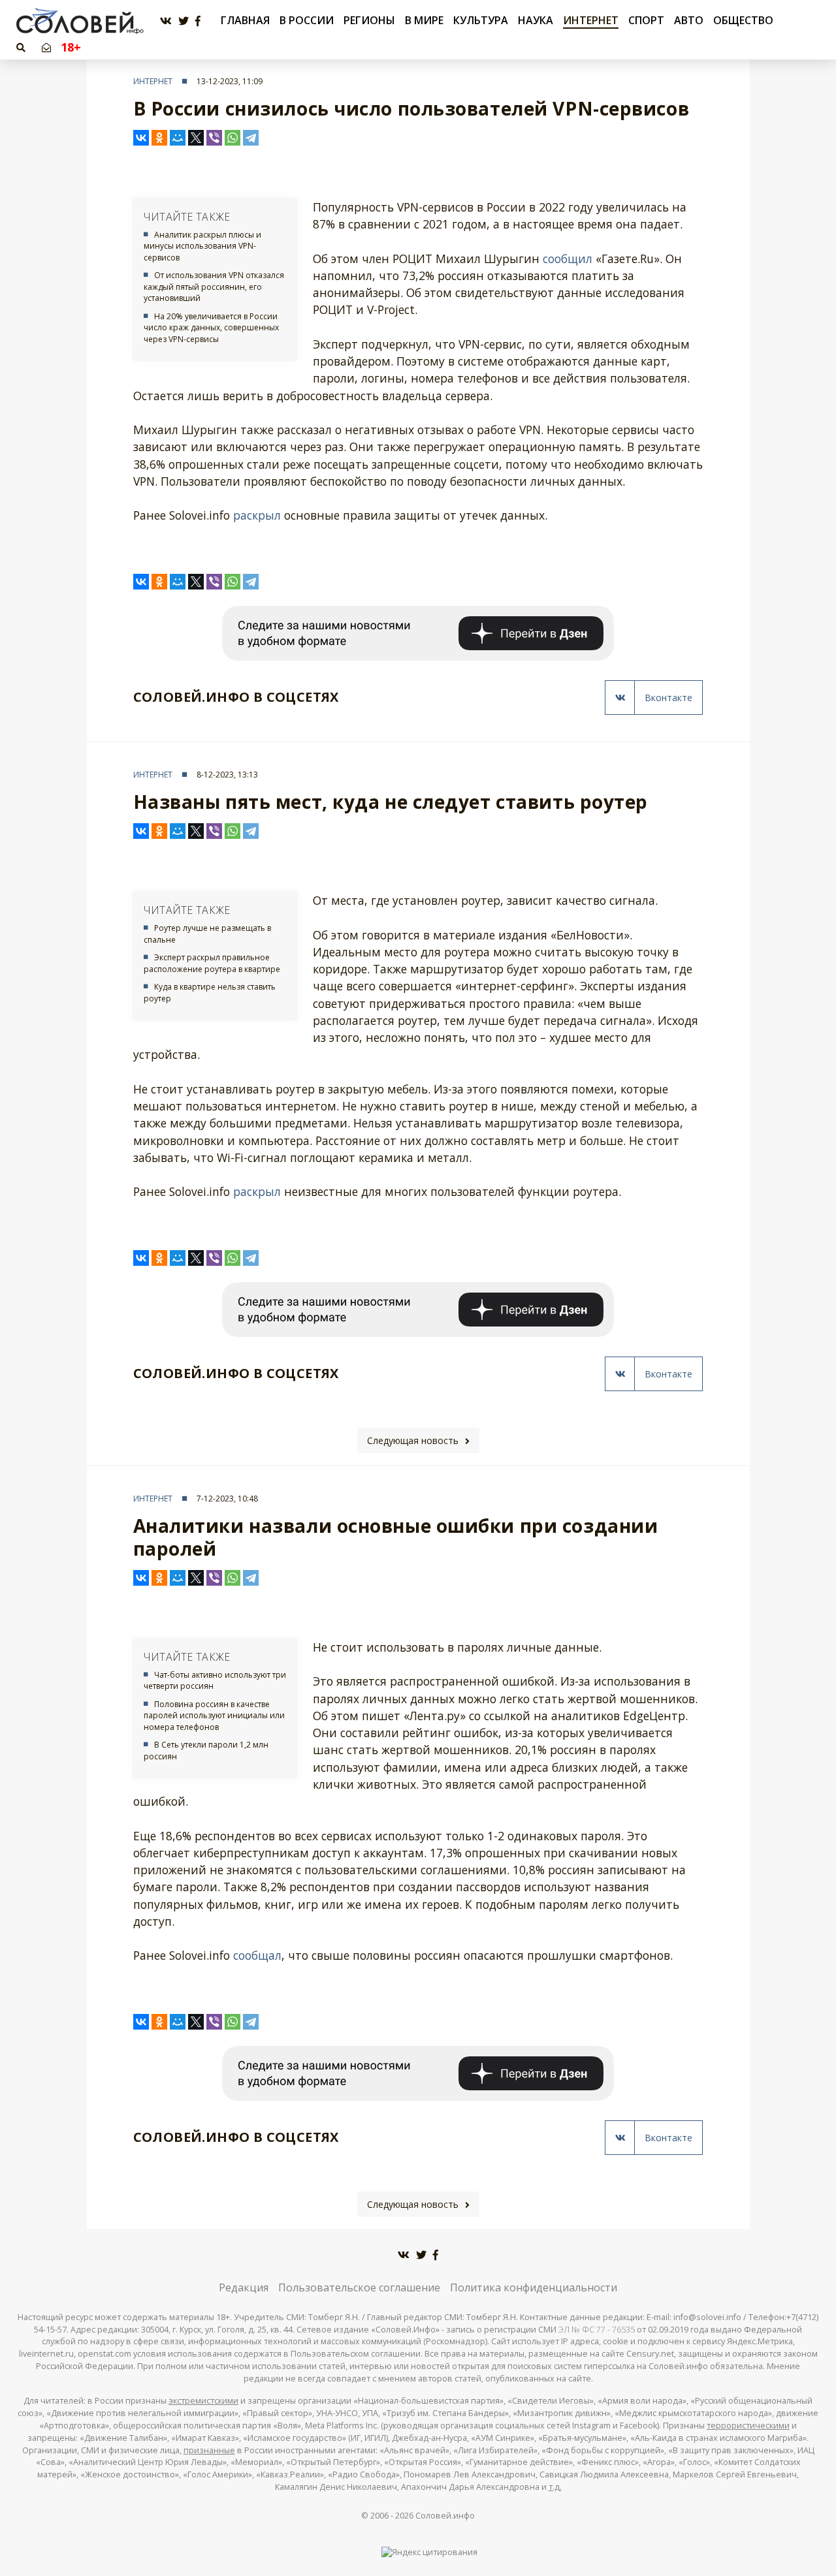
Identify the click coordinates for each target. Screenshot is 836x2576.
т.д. (555, 2487)
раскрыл (257, 515)
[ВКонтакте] (141, 138)
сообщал (257, 1955)
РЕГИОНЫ (369, 20)
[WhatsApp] (233, 138)
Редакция (244, 2287)
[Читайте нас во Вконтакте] (166, 21)
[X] (196, 138)
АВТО (689, 20)
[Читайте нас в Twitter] (184, 21)
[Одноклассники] (159, 138)
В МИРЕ (424, 20)
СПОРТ (646, 20)
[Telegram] (251, 138)
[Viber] (214, 138)
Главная (245, 21)
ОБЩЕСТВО (743, 20)
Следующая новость (413, 1440)
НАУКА (536, 20)
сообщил (568, 259)
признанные (209, 2450)
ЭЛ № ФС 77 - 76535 (597, 2330)
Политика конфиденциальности (534, 2287)
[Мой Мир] (178, 138)
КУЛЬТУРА (481, 20)
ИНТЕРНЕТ (591, 20)
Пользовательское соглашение (359, 2287)
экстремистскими (203, 2401)
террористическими (748, 2426)
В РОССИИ (307, 20)
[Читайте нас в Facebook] (198, 21)
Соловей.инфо (445, 2516)
